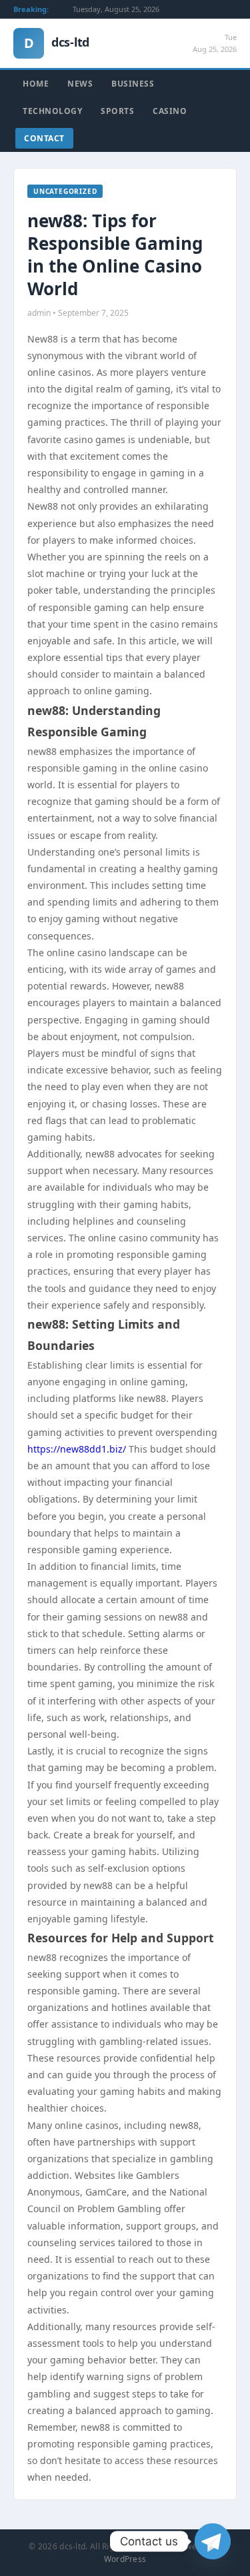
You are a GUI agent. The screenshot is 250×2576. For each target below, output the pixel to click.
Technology (52, 111)
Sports (117, 111)
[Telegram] (213, 2541)
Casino (170, 111)
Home (36, 84)
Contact (44, 138)
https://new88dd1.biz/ (77, 1449)
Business (133, 84)
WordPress (125, 2559)
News (80, 84)
